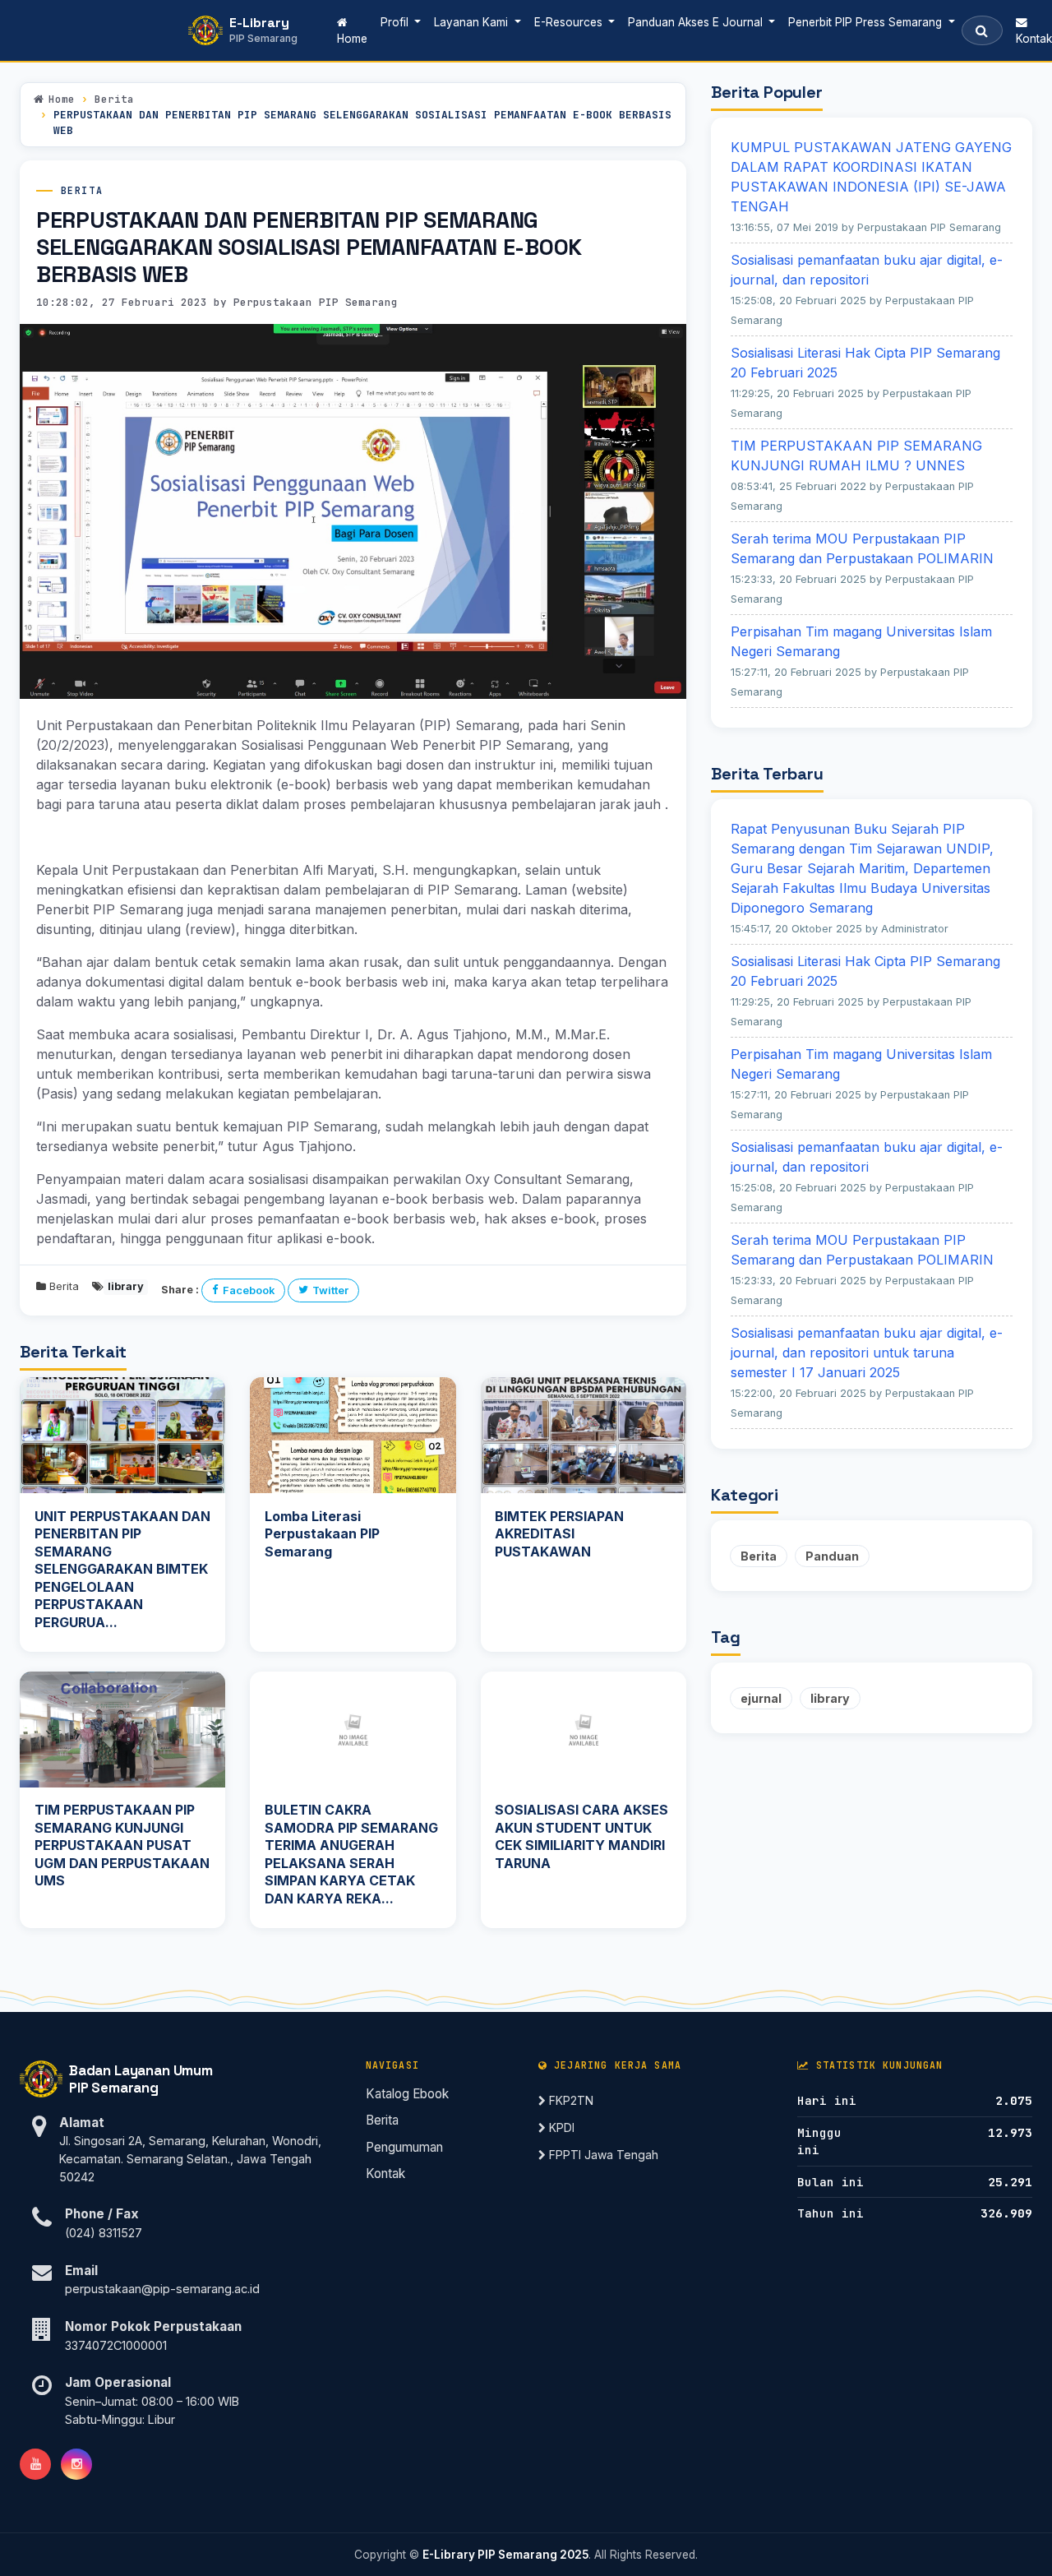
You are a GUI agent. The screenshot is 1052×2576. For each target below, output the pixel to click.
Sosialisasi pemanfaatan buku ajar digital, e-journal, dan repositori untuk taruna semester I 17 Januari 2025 (867, 1353)
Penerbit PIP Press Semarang (867, 22)
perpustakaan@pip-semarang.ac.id (162, 2289)
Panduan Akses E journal (697, 22)
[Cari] (982, 30)
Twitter (330, 1290)
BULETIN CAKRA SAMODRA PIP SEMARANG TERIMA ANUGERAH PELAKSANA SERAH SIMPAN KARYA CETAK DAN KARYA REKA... (351, 1854)
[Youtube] (35, 2464)
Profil (396, 22)
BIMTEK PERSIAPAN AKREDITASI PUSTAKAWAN (559, 1534)
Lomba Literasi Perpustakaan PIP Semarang (322, 1534)
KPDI (560, 2127)
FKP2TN (570, 2100)
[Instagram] (76, 2464)
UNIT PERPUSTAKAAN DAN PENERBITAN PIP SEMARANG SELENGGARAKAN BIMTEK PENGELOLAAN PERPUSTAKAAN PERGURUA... (122, 1570)
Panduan (832, 1556)
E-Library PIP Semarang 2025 (505, 2555)
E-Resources (570, 22)
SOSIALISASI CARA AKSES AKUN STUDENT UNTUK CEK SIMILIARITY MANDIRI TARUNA (581, 1836)
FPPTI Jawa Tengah (602, 2155)
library (830, 1698)
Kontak (385, 2174)
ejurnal (761, 1698)
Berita (114, 99)
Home (355, 38)
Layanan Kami (473, 22)
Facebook (249, 1290)
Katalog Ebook (407, 2094)
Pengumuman (404, 2147)
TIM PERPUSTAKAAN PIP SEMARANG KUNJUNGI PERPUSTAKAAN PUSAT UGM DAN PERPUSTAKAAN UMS (122, 1845)
